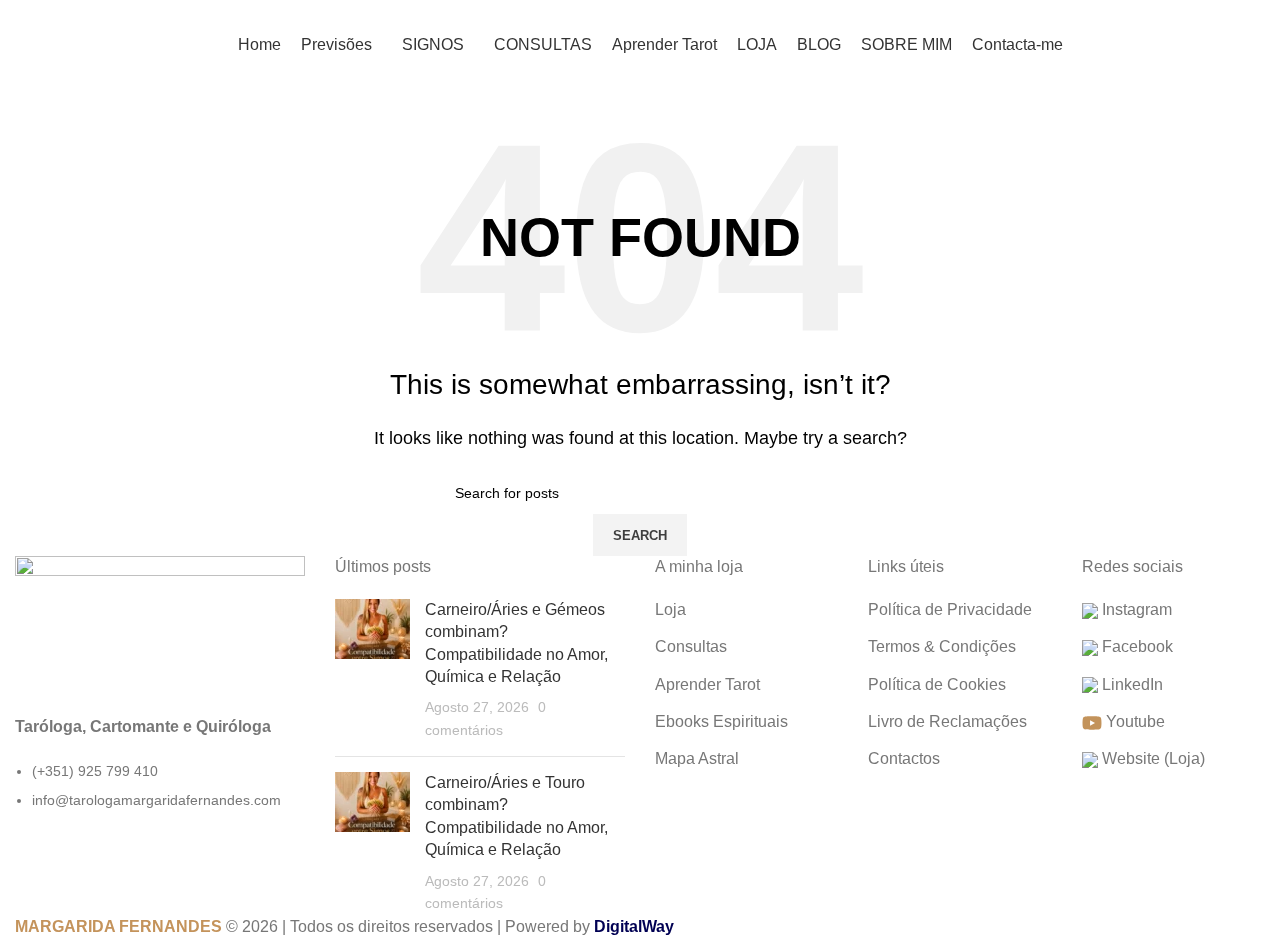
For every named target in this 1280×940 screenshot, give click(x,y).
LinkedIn (1130, 684)
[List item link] (160, 796)
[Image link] (160, 623)
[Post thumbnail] (372, 670)
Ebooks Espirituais (721, 721)
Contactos (904, 758)
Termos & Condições (942, 646)
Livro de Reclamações (947, 721)
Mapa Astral (697, 758)
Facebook (1135, 646)
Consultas (691, 646)
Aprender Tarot (707, 684)
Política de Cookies (937, 684)
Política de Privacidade (950, 609)
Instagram (1135, 609)
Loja (670, 609)
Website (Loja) (1151, 758)
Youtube (1133, 721)
